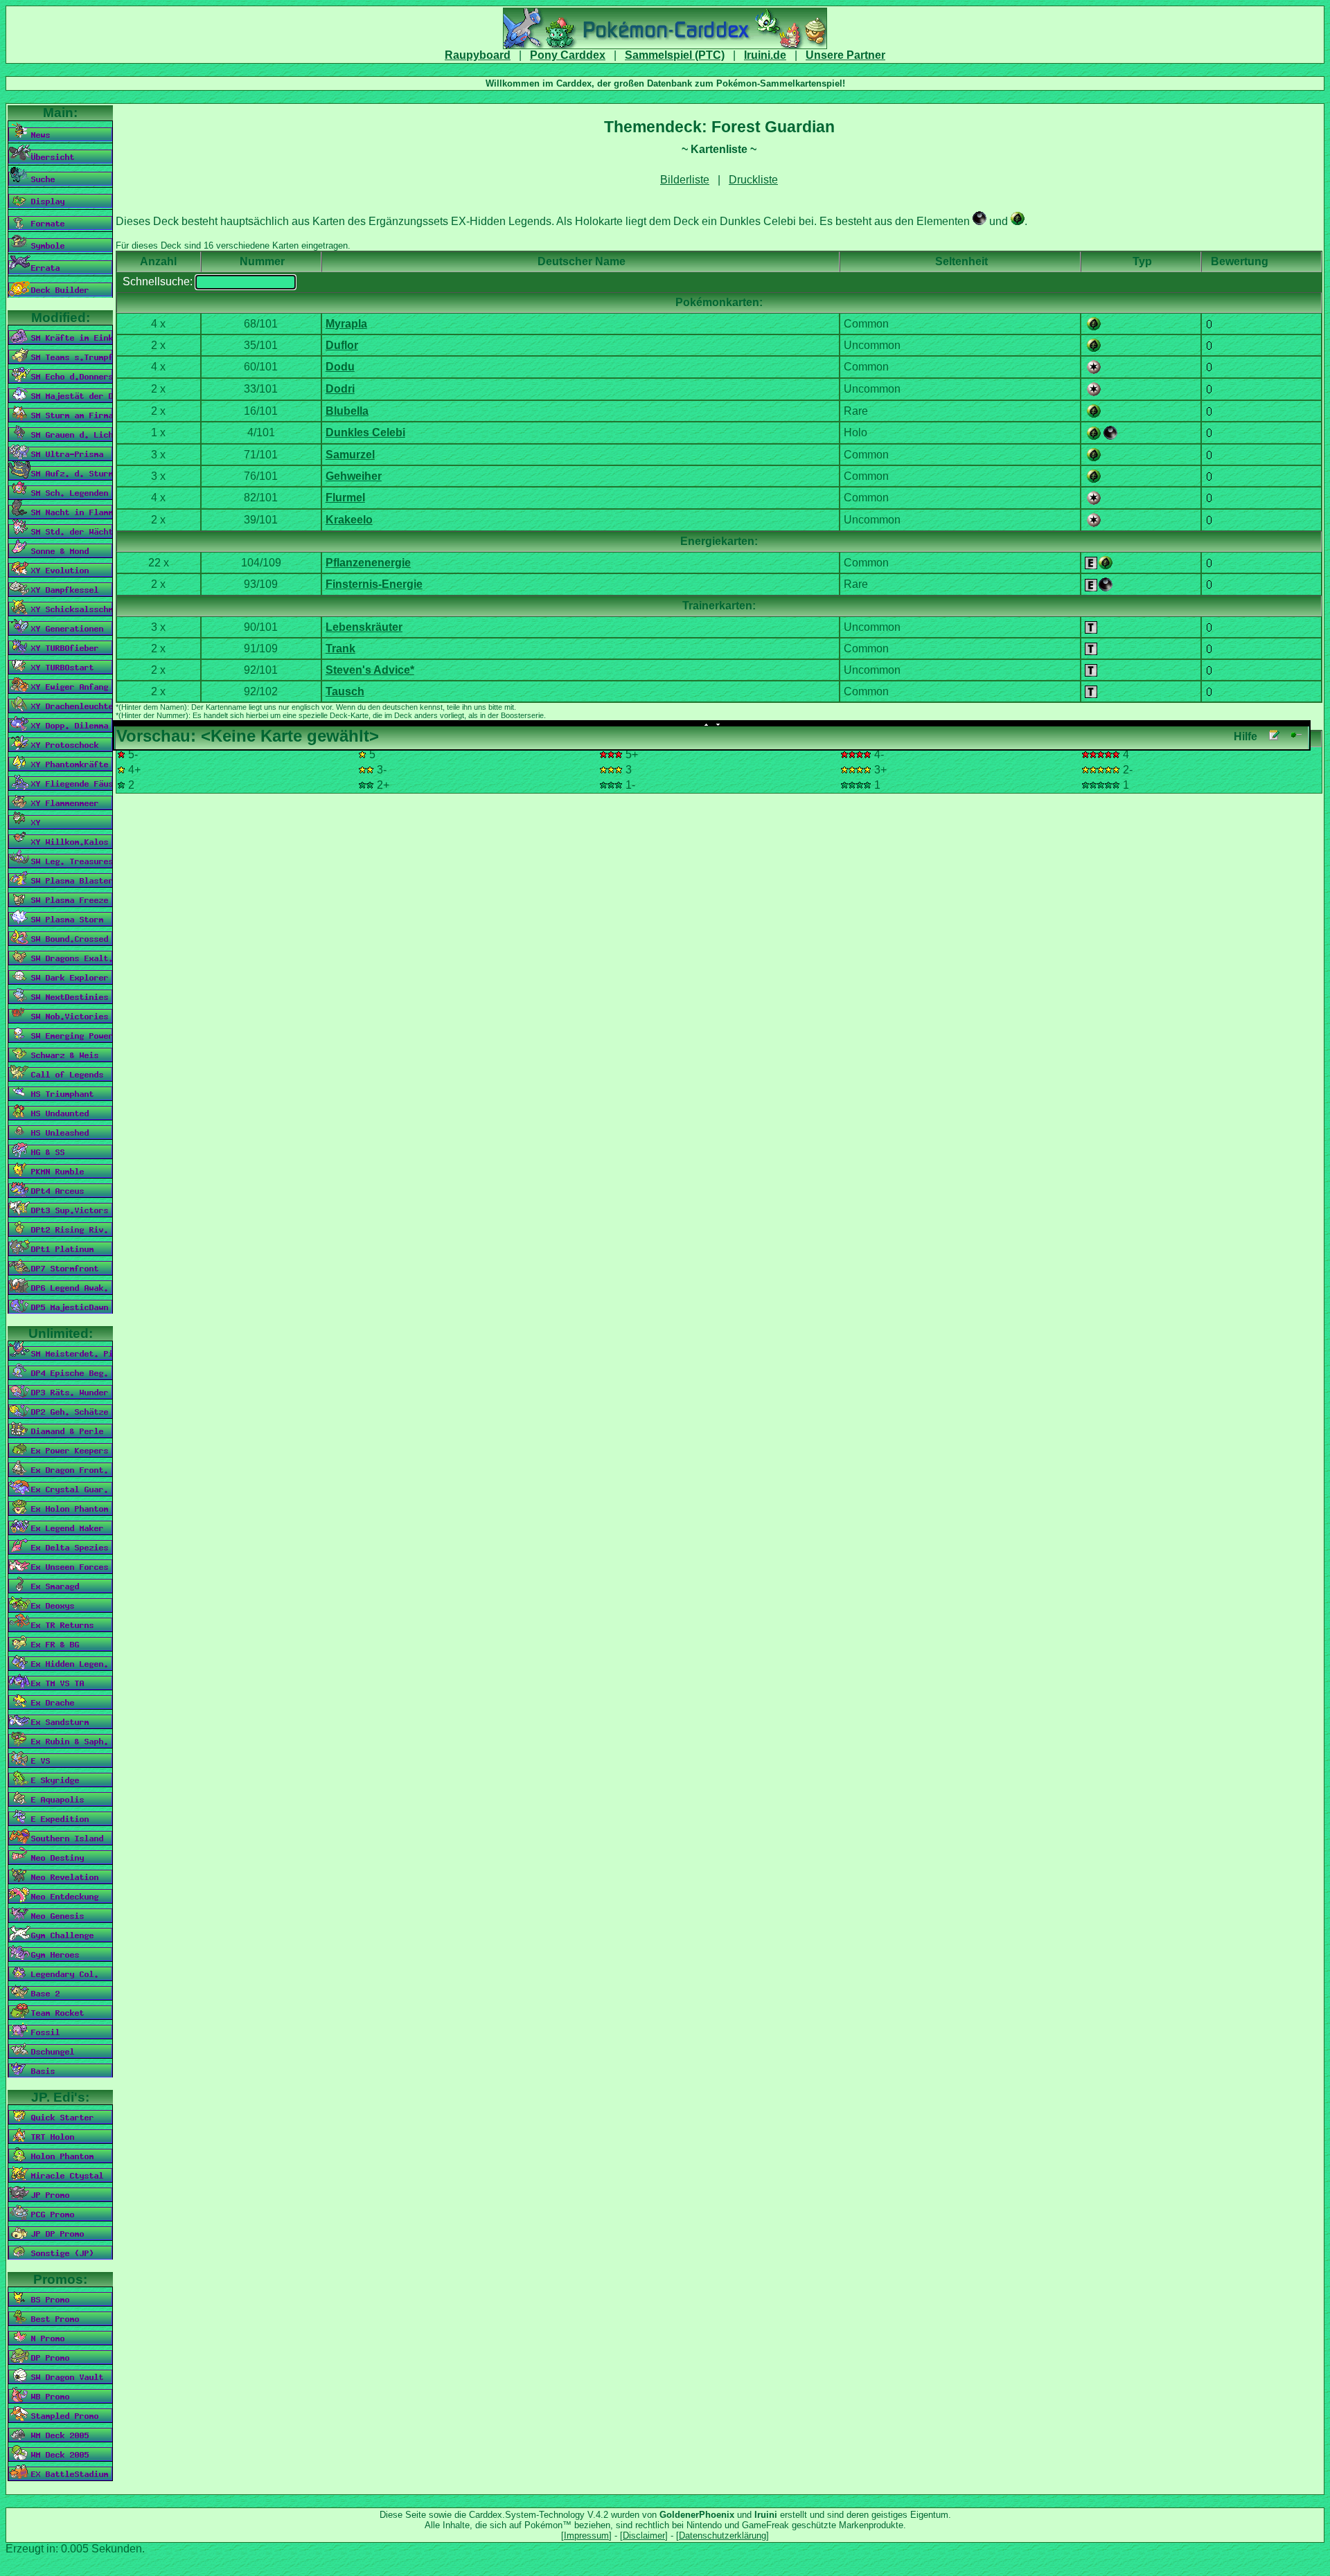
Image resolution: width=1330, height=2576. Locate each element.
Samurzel (350, 455)
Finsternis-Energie (374, 584)
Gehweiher (354, 476)
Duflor (342, 345)
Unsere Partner (845, 55)
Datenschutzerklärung (722, 2535)
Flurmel (345, 498)
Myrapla (346, 324)
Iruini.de (765, 55)
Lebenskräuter (364, 627)
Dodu (340, 367)
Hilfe (1245, 736)
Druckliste (753, 180)
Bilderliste (685, 180)
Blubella (347, 411)
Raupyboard (478, 55)
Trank (340, 649)
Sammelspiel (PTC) (675, 55)
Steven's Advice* (370, 670)
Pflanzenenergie (368, 563)
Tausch (345, 691)
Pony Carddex (568, 55)
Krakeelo (349, 520)
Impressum (586, 2535)
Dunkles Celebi (365, 432)
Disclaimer (644, 2535)
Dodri (340, 389)
